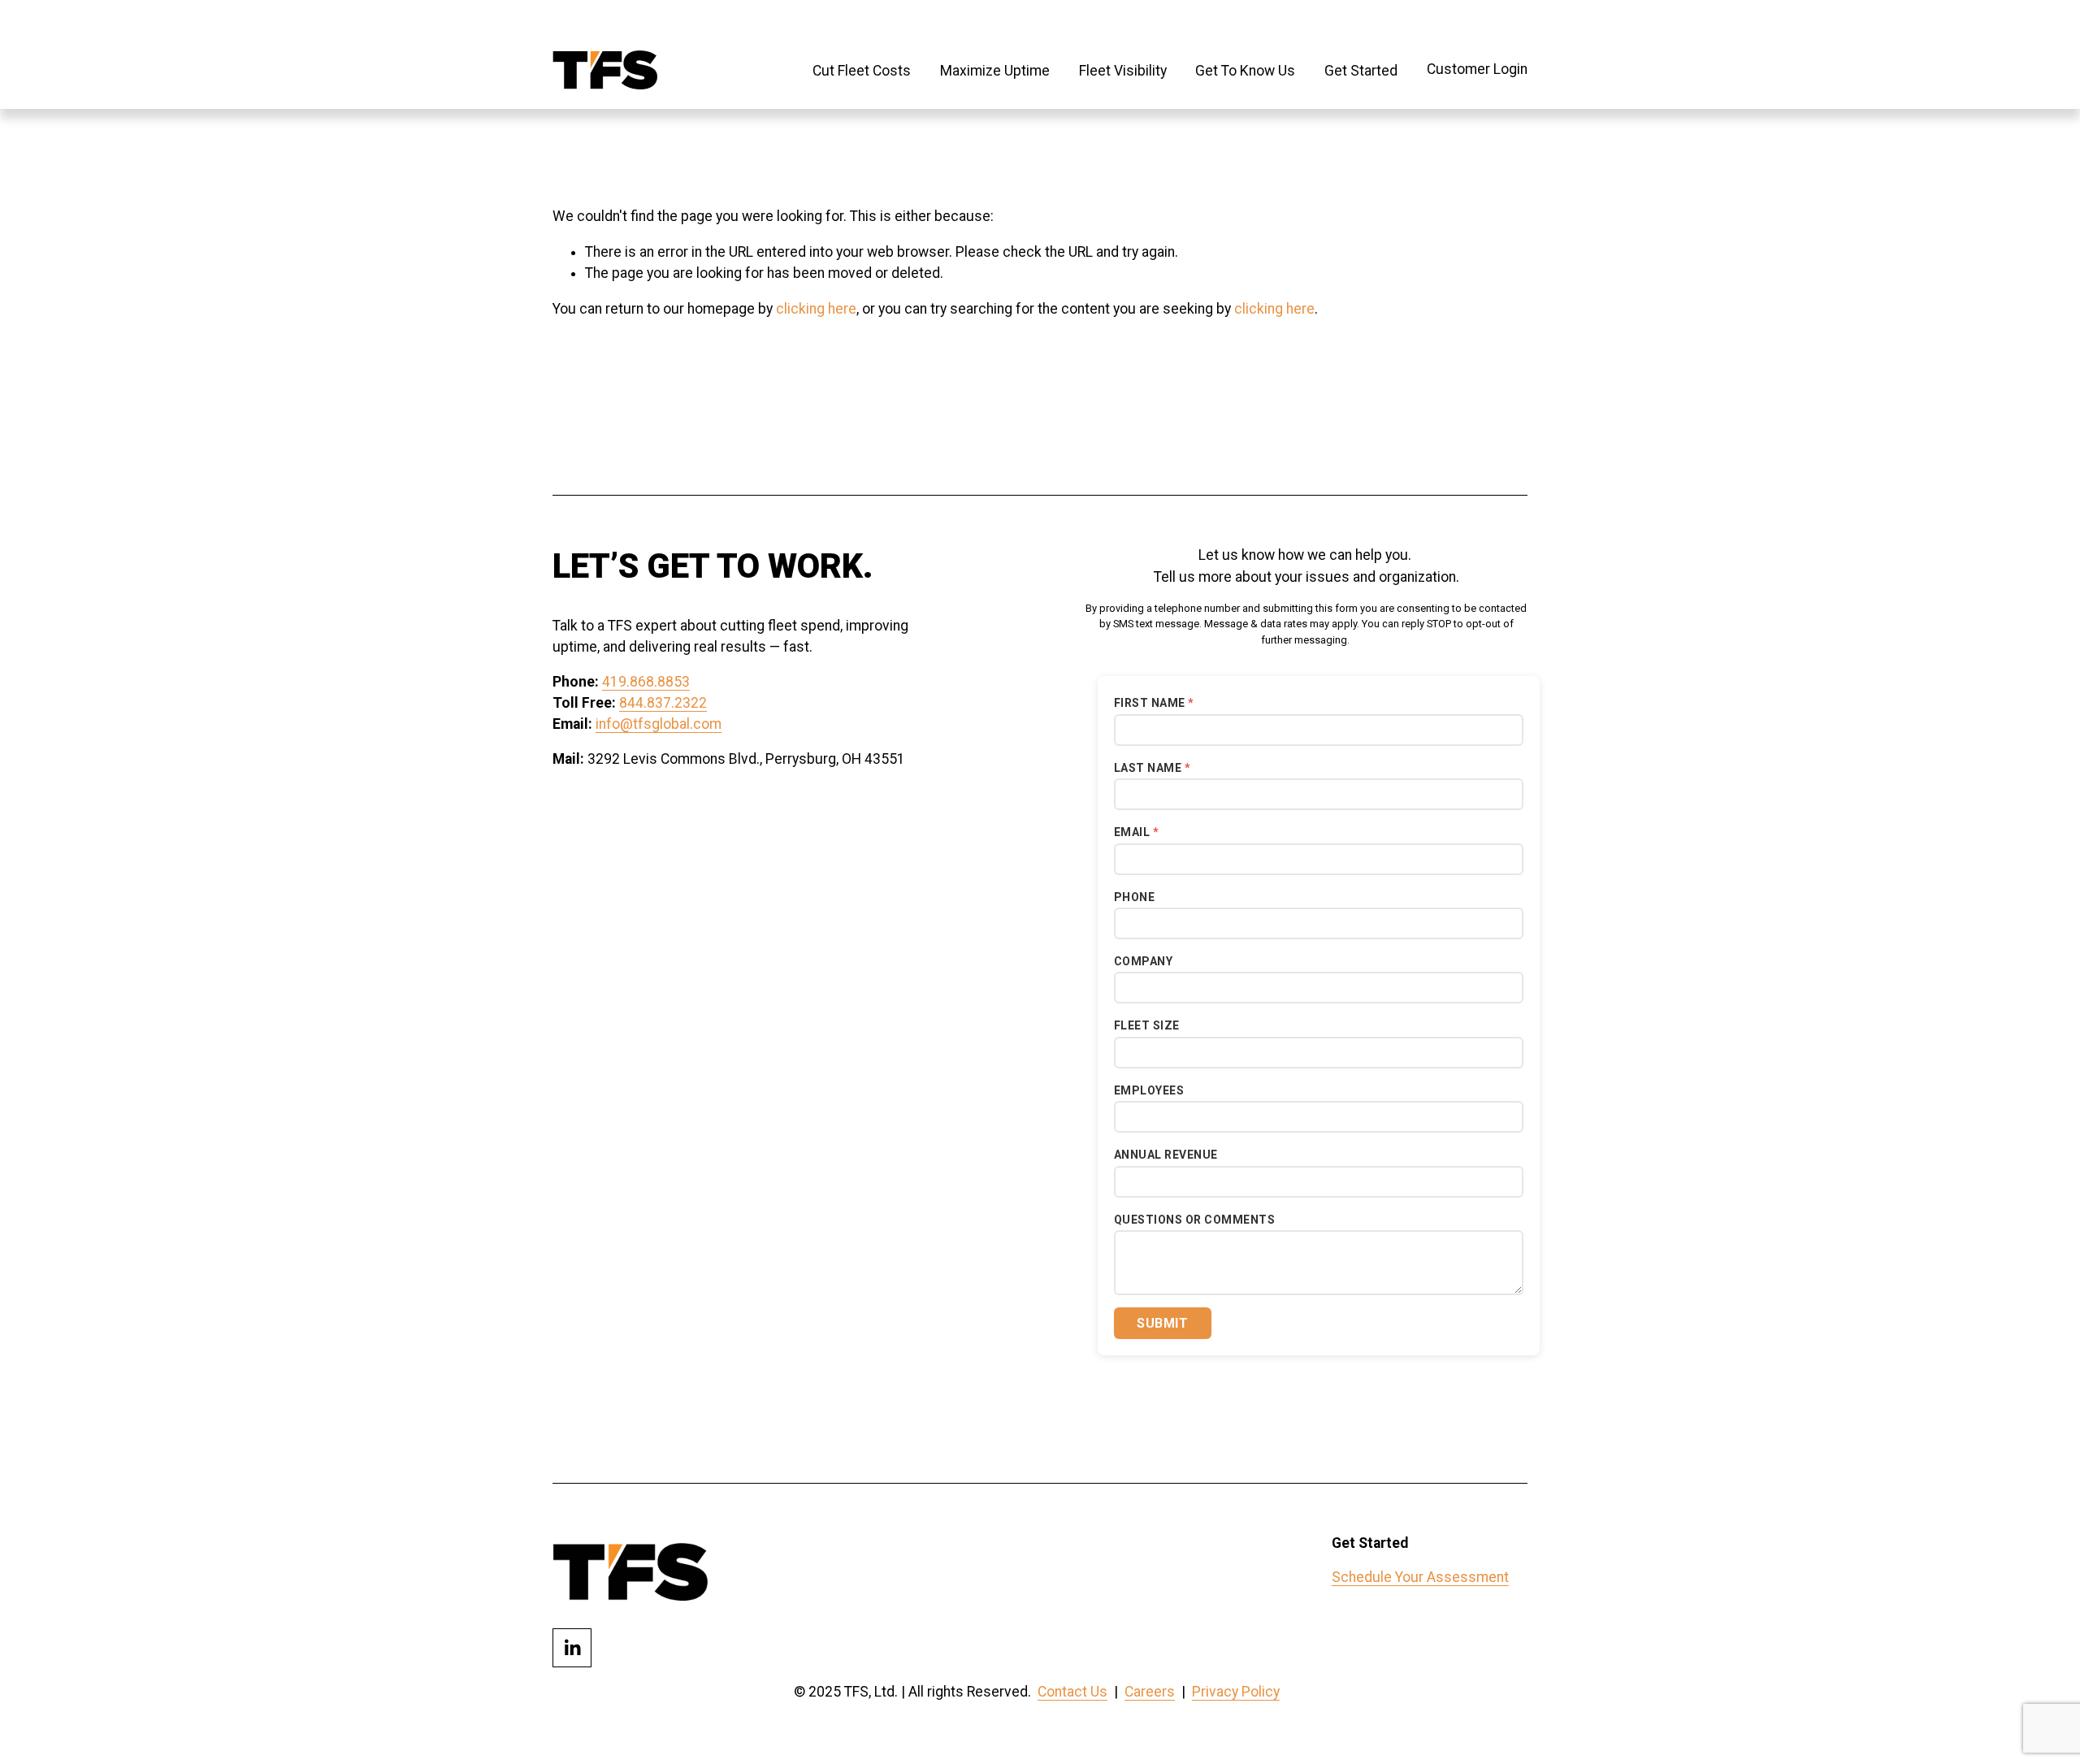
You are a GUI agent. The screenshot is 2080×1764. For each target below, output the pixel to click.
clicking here (816, 309)
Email (1132, 832)
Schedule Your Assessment (1420, 1577)
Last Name (1148, 768)
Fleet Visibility (1123, 71)
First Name (1150, 703)
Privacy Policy (1236, 1692)
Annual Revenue (1166, 1155)
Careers (1150, 1692)
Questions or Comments (1195, 1220)
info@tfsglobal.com (659, 724)
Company (1144, 961)
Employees (1149, 1090)
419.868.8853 (646, 682)
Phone (1135, 897)
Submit (1162, 1323)
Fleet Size (1147, 1025)
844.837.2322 (663, 703)
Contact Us (1072, 1692)
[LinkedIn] (572, 1648)
